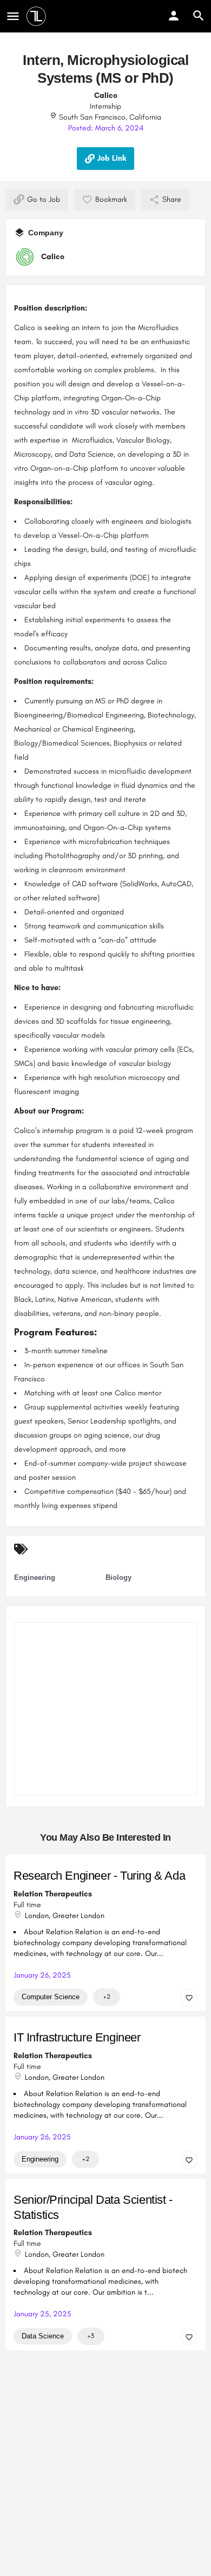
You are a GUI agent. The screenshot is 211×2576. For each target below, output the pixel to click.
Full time (27, 1904)
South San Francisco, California (109, 117)
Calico (106, 95)
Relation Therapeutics (53, 1893)
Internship (105, 106)
